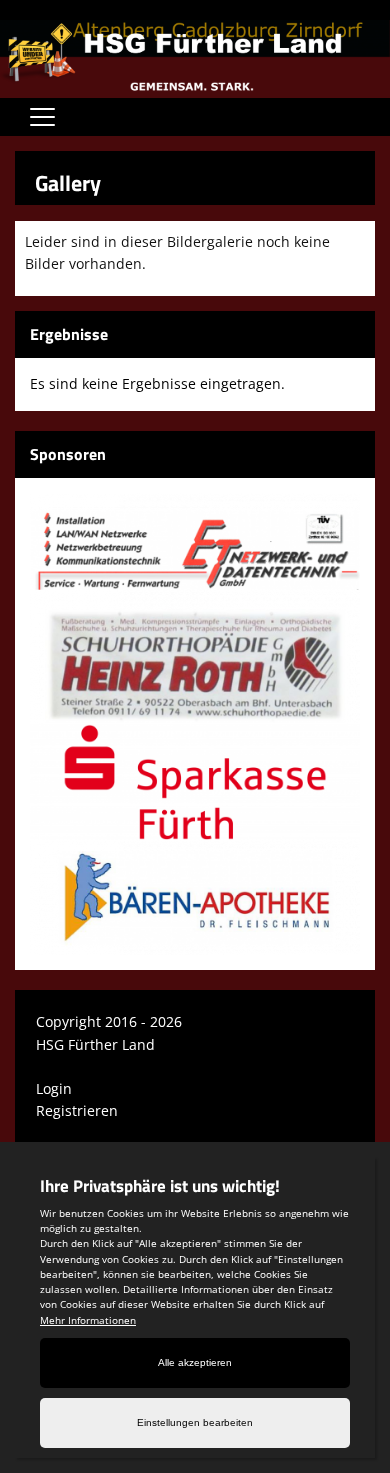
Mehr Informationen (88, 1320)
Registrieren (77, 1110)
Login (54, 1088)
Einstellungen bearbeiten (195, 1422)
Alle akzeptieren (195, 1362)
